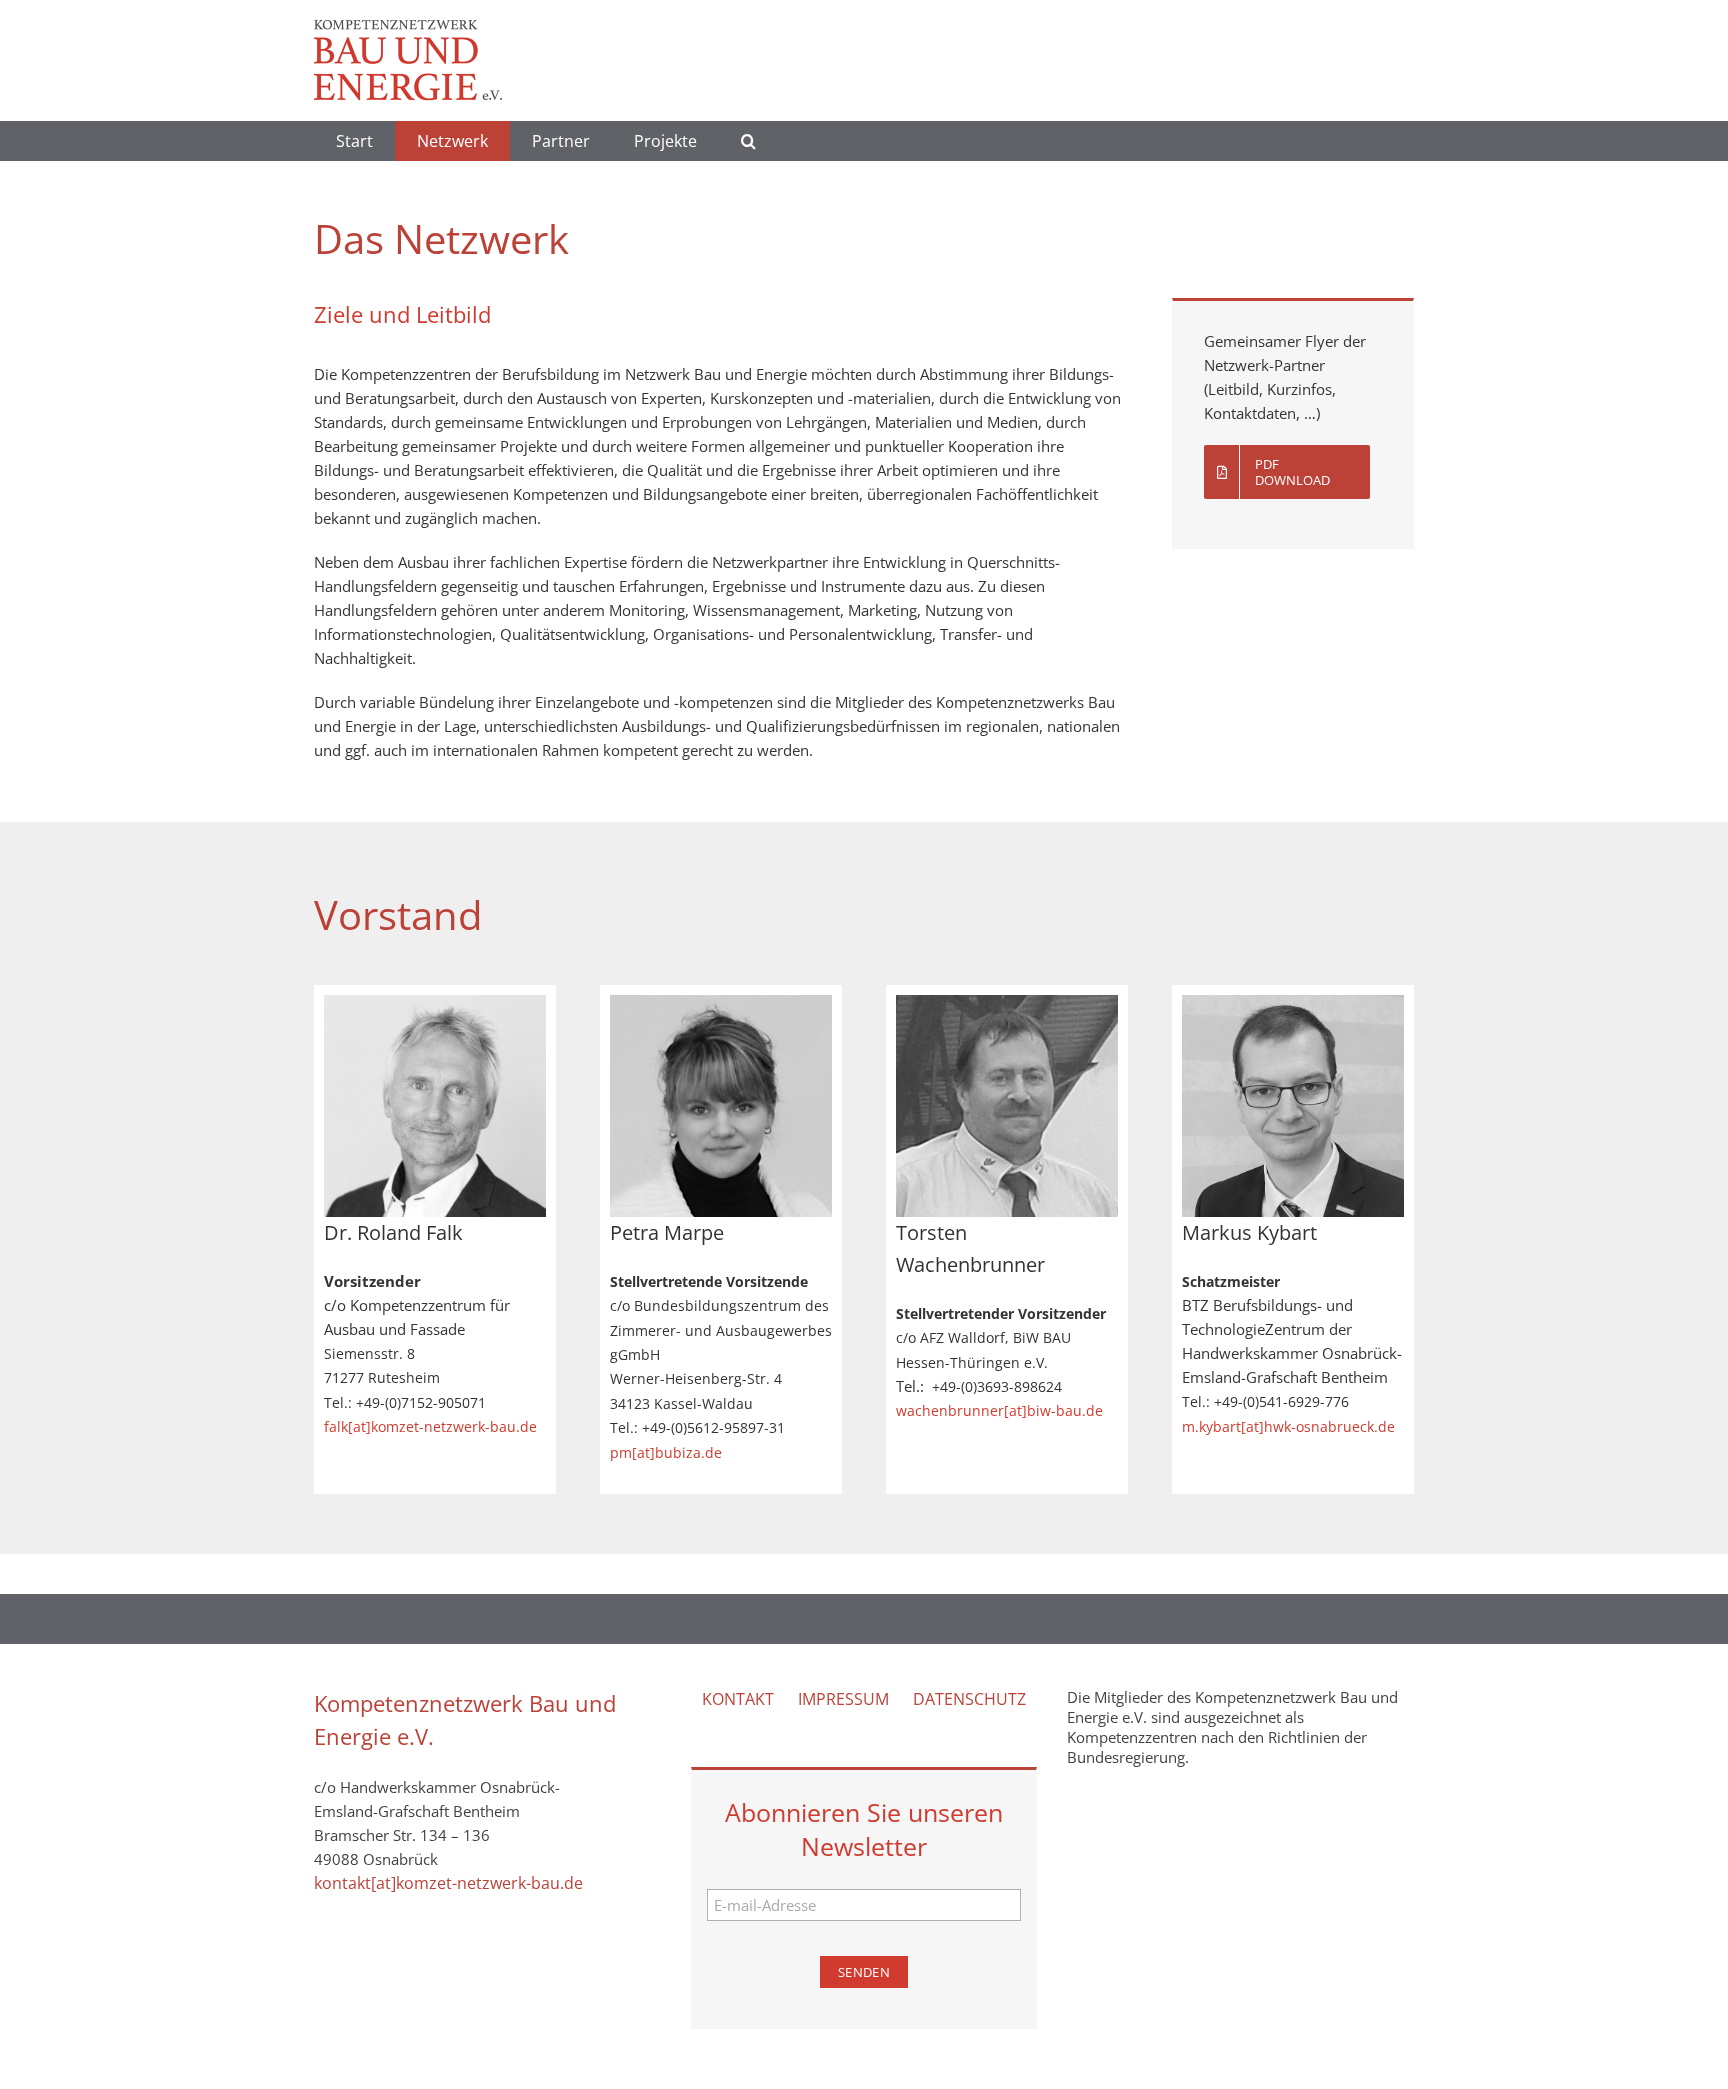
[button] (748, 141)
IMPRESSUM (843, 1699)
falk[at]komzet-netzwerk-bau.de (430, 1426)
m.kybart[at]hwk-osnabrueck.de (1288, 1426)
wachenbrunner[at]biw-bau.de (999, 1410)
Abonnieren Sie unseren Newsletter (864, 1829)
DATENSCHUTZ (969, 1699)
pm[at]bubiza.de (666, 1452)
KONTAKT (738, 1699)
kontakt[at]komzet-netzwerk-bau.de (448, 1883)
